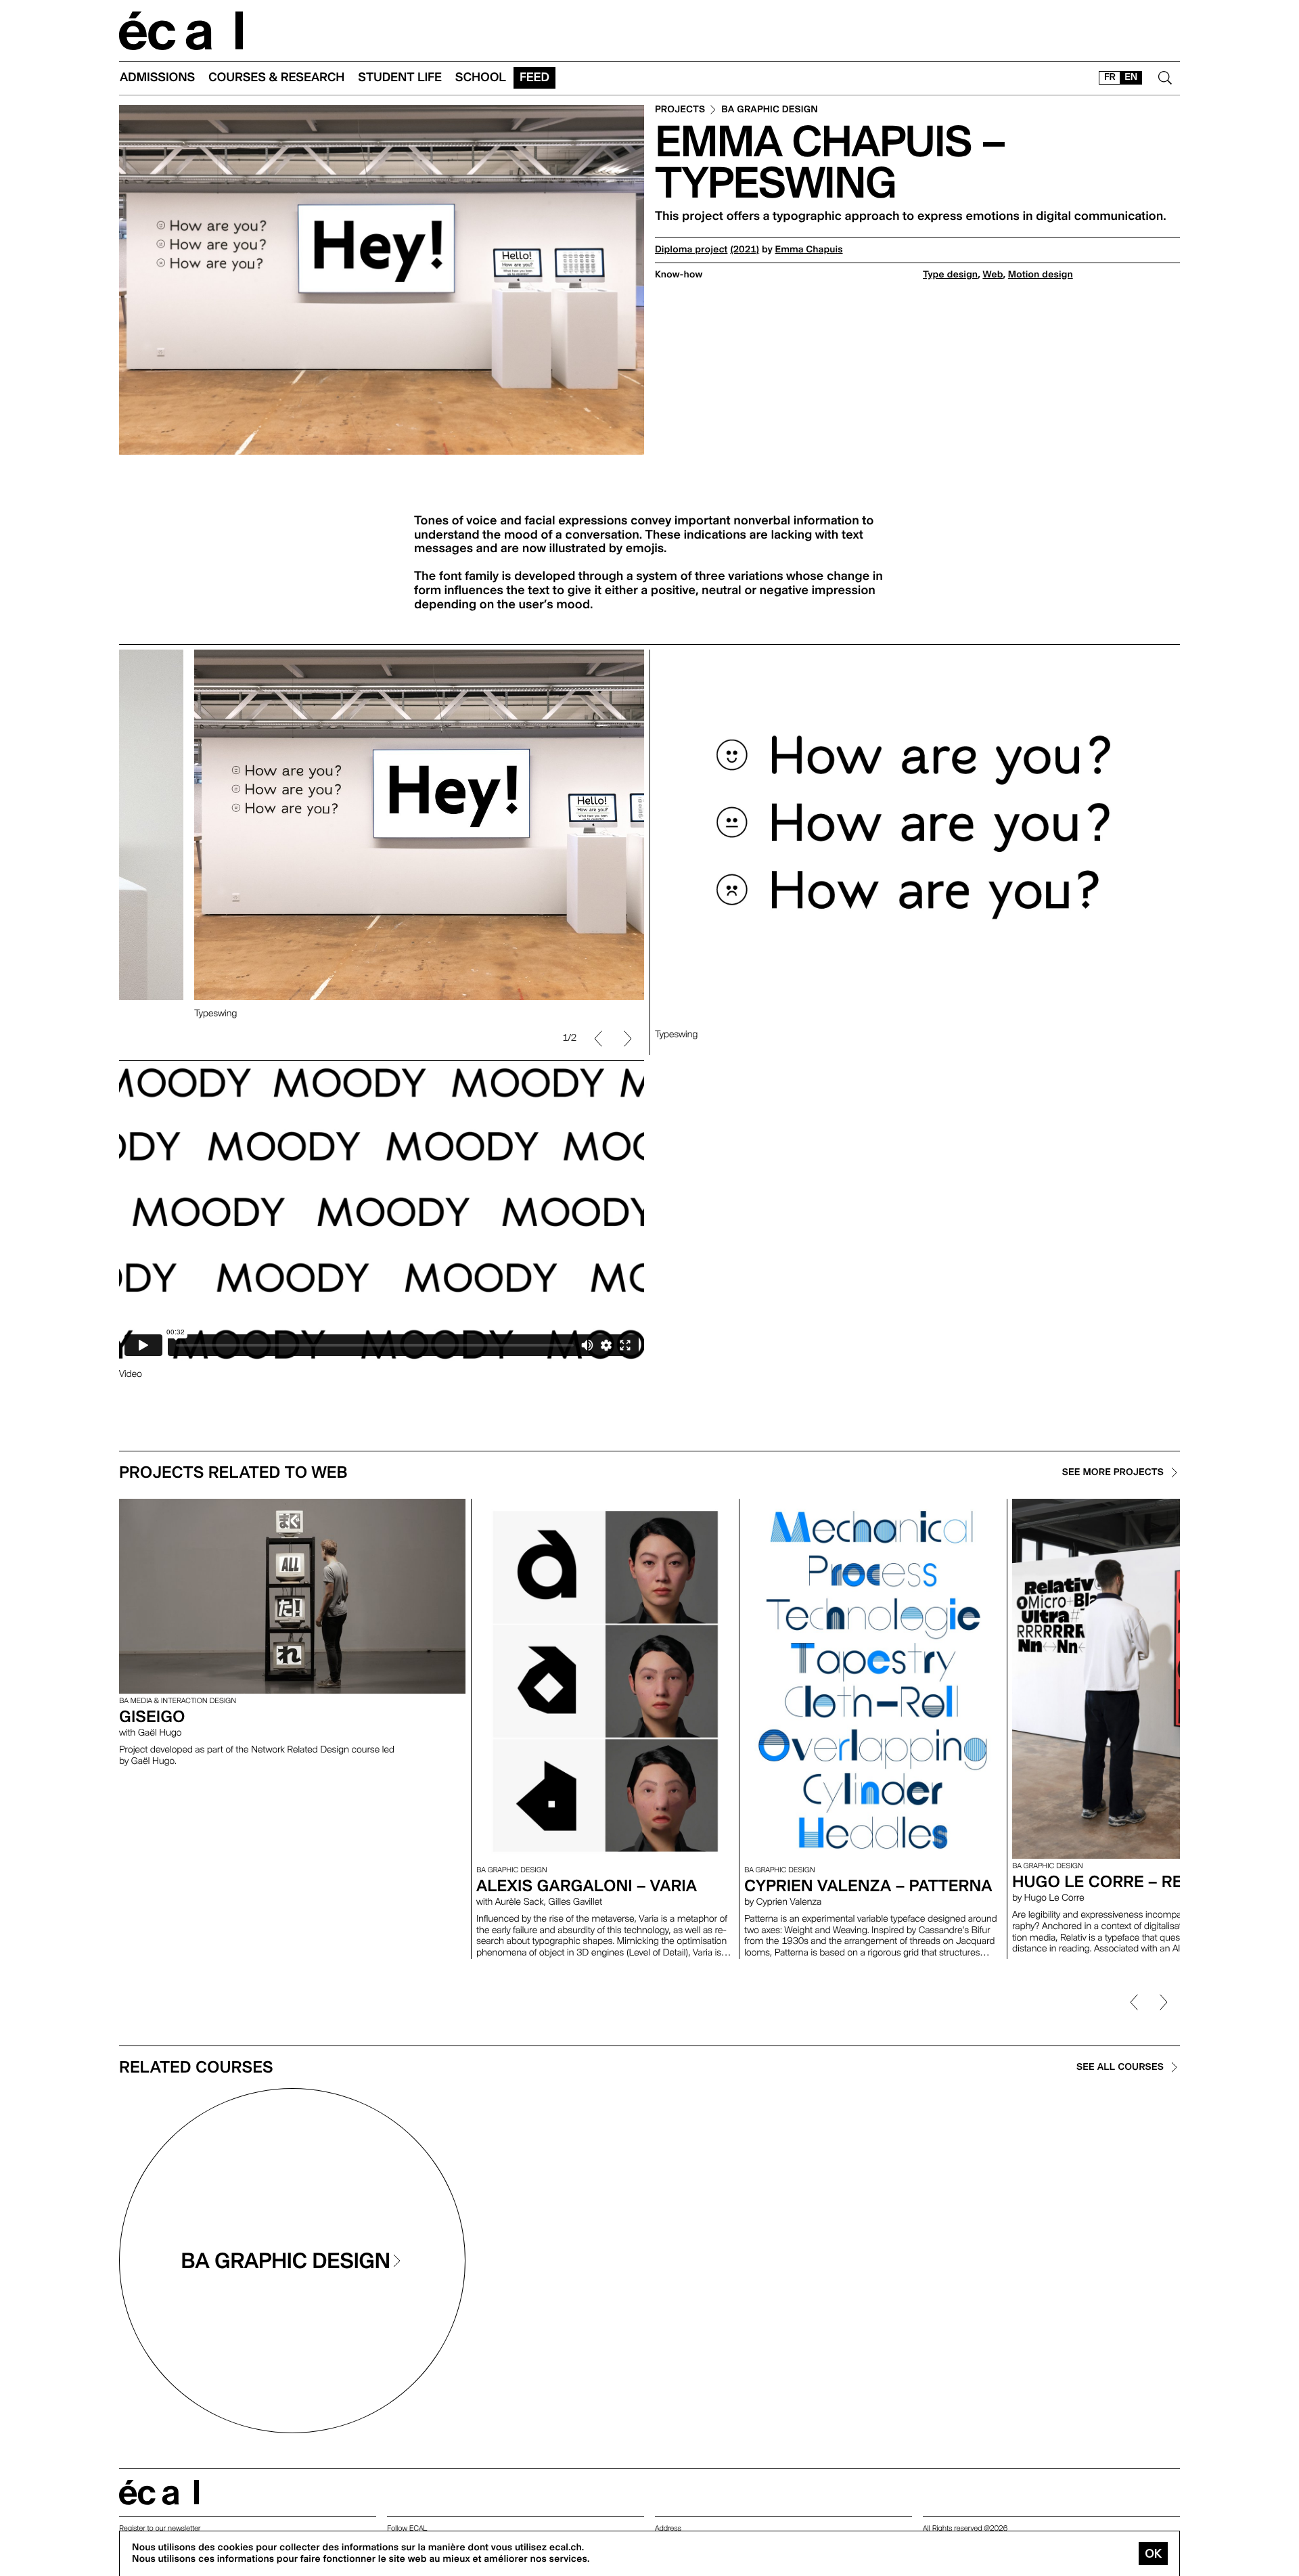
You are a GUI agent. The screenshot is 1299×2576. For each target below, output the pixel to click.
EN (1131, 77)
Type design (950, 275)
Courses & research (276, 77)
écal (159, 2492)
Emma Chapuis (809, 250)
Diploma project (691, 250)
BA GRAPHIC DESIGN (770, 110)
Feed (534, 77)
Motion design (1041, 275)
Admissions (157, 77)
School (481, 77)
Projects (680, 110)
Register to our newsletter (160, 2528)
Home (181, 31)
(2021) (745, 250)
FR (1110, 77)
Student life (400, 77)
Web (993, 275)
